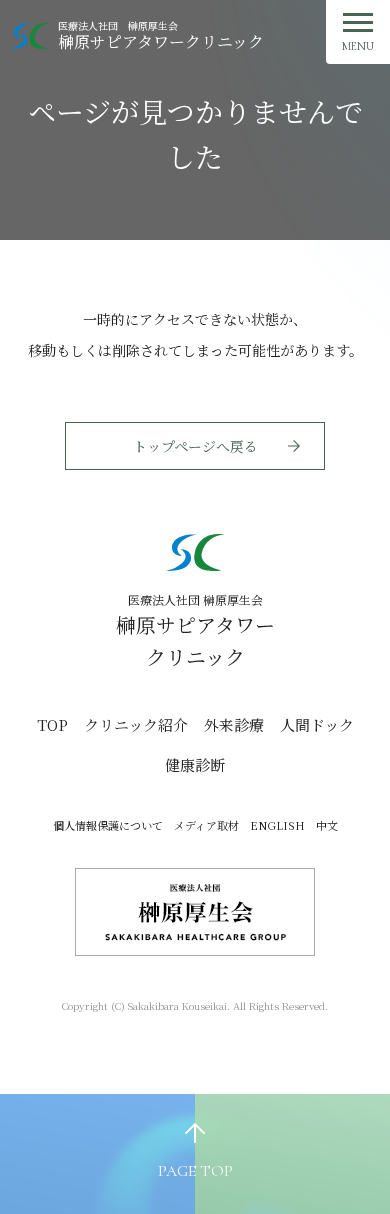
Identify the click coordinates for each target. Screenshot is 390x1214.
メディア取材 (206, 825)
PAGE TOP (195, 1171)
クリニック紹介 (136, 724)
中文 (327, 825)
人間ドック (317, 724)
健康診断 (195, 764)
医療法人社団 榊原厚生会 (161, 35)
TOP (52, 724)
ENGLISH (277, 825)
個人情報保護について (108, 825)
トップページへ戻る (195, 446)
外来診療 (234, 724)
